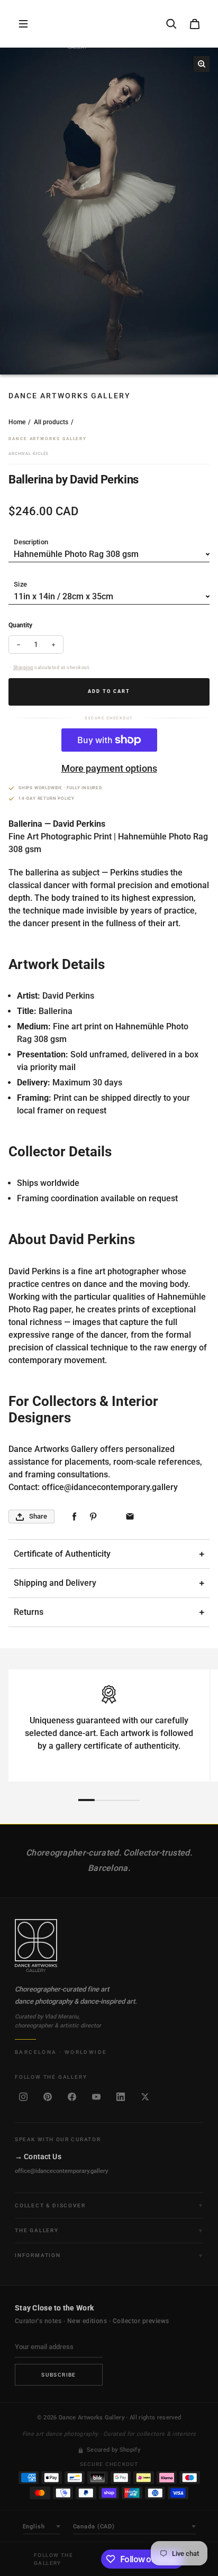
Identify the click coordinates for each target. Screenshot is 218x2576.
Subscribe (59, 2375)
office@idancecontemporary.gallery (61, 2171)
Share (38, 1516)
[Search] (171, 24)
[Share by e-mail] (130, 1517)
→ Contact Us (38, 2157)
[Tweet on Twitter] (111, 1517)
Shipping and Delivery (55, 1583)
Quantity (20, 625)
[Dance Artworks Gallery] (109, 1945)
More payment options (109, 768)
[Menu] (23, 24)
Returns (29, 1612)
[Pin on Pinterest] (93, 1517)
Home (17, 422)
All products (51, 422)
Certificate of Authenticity (62, 1554)
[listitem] (23, 2097)
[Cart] (195, 24)
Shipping (23, 668)
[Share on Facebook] (74, 1517)
